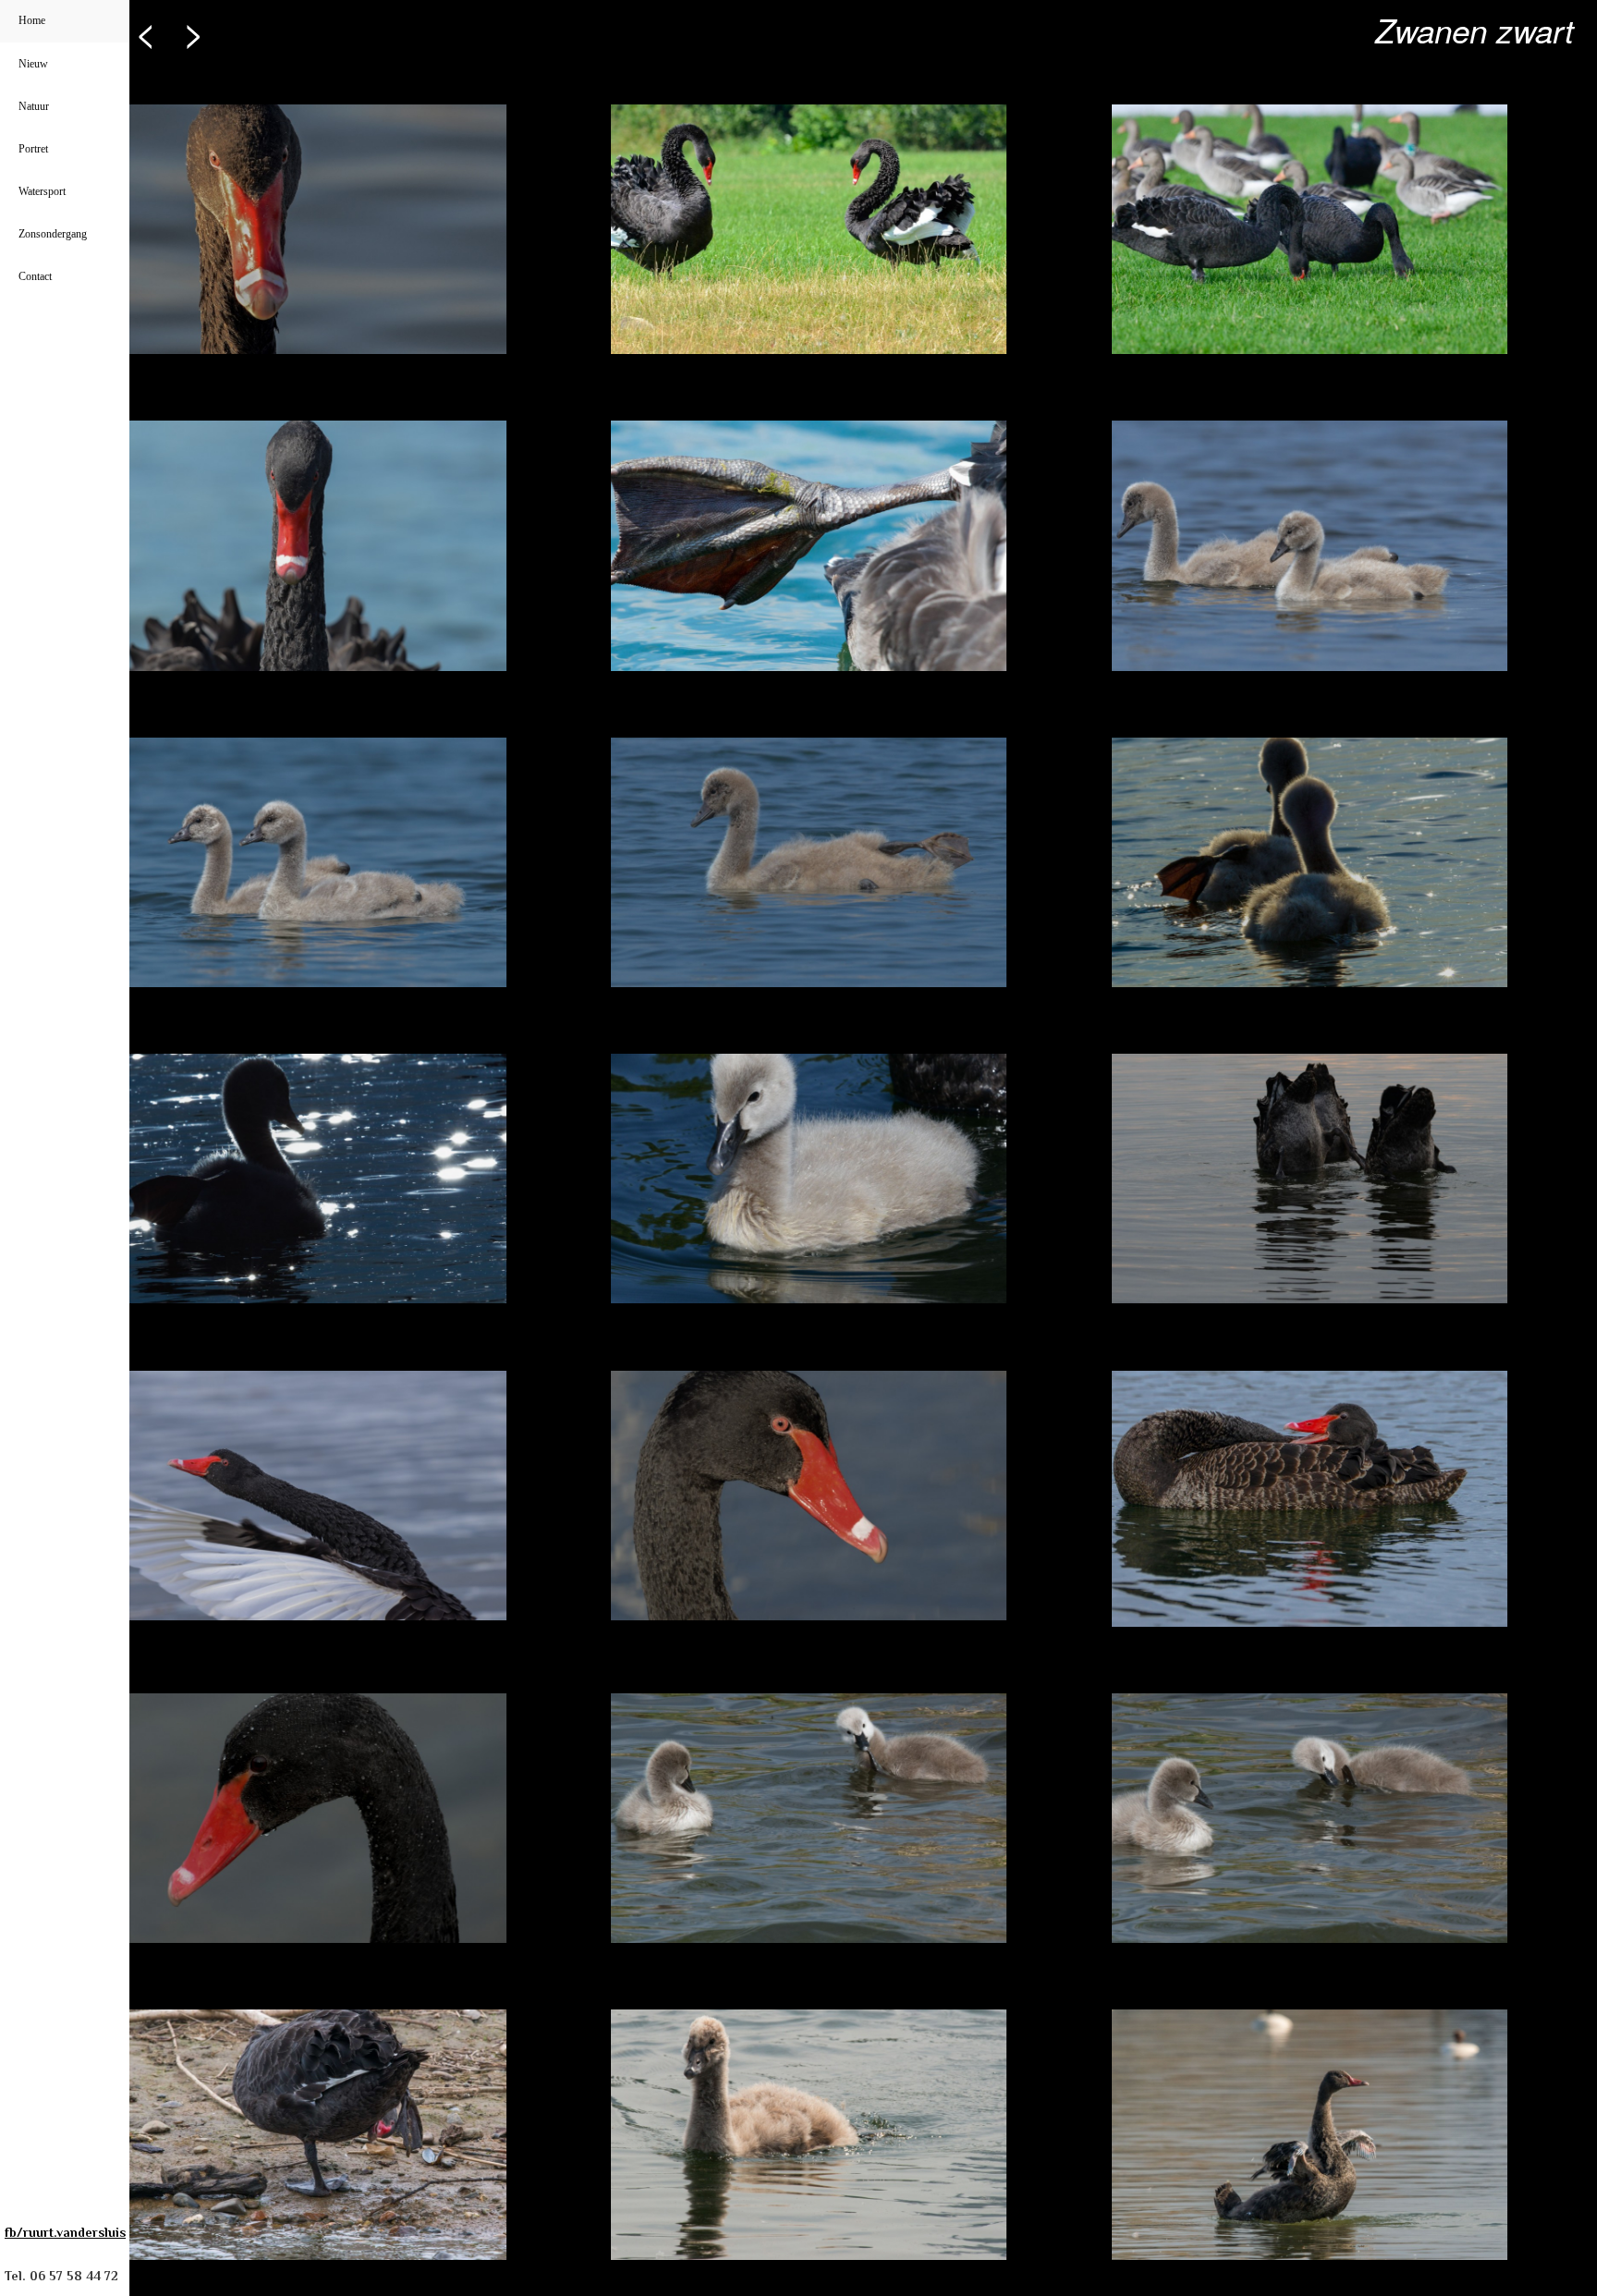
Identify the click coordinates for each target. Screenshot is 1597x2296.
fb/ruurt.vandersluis (65, 2232)
